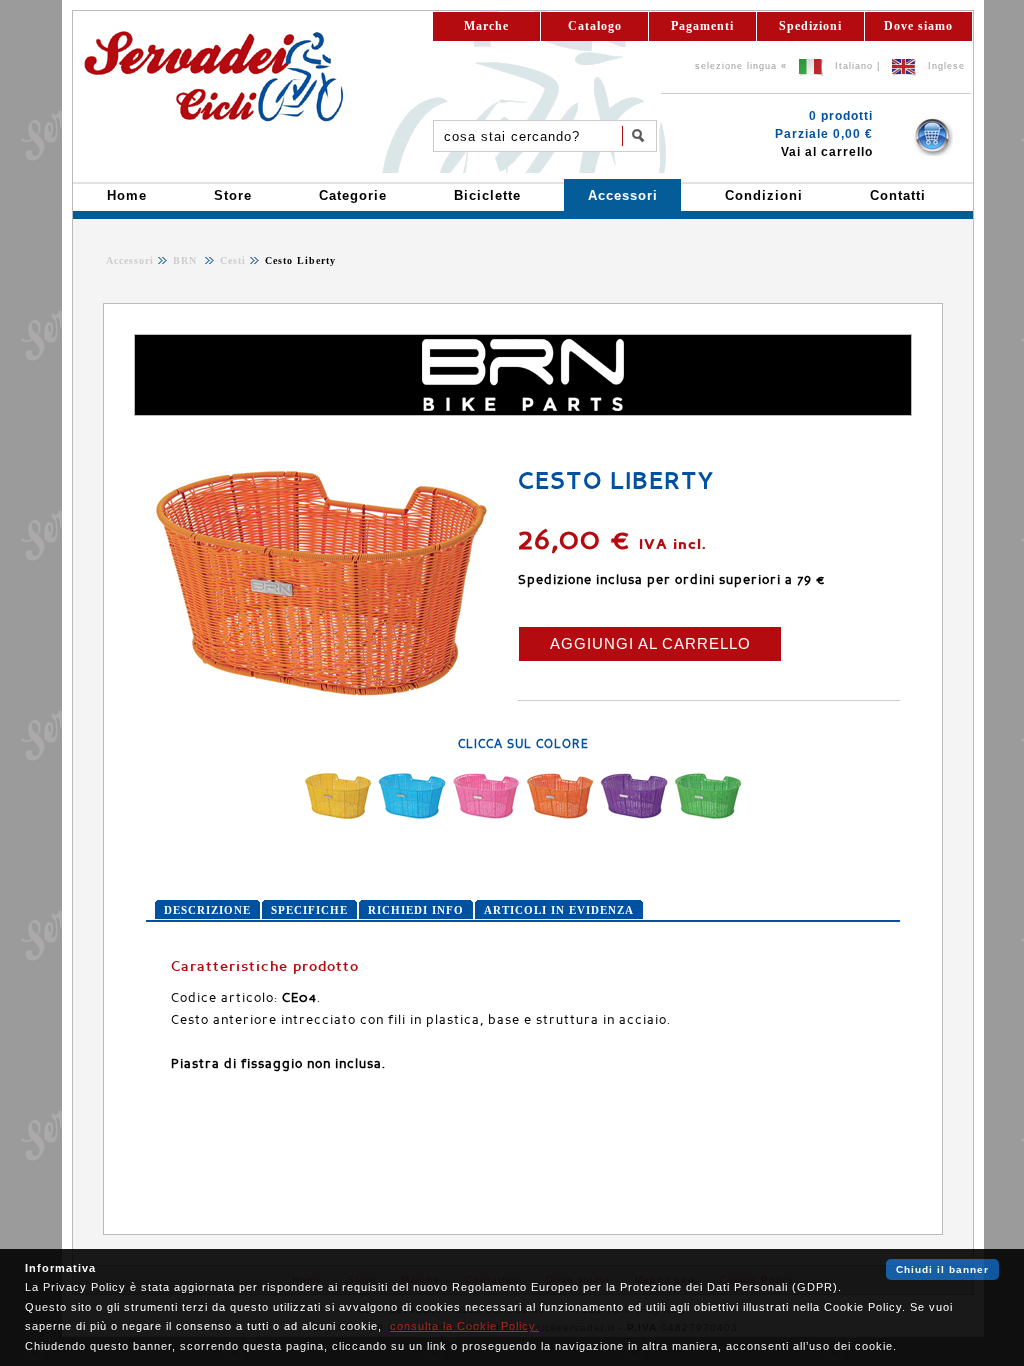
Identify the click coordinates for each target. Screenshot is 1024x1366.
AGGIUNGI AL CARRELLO (650, 643)
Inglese (946, 66)
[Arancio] (560, 817)
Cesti (231, 260)
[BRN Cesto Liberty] (321, 704)
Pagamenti (702, 26)
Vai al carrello (827, 152)
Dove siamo (918, 26)
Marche (486, 26)
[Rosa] (486, 817)
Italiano (854, 66)
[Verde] (708, 817)
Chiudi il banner (942, 1269)
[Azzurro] (412, 817)
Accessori (130, 260)
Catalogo (595, 26)
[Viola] (634, 817)
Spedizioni (810, 26)
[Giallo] (338, 817)
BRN (187, 260)
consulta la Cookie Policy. (464, 1326)
